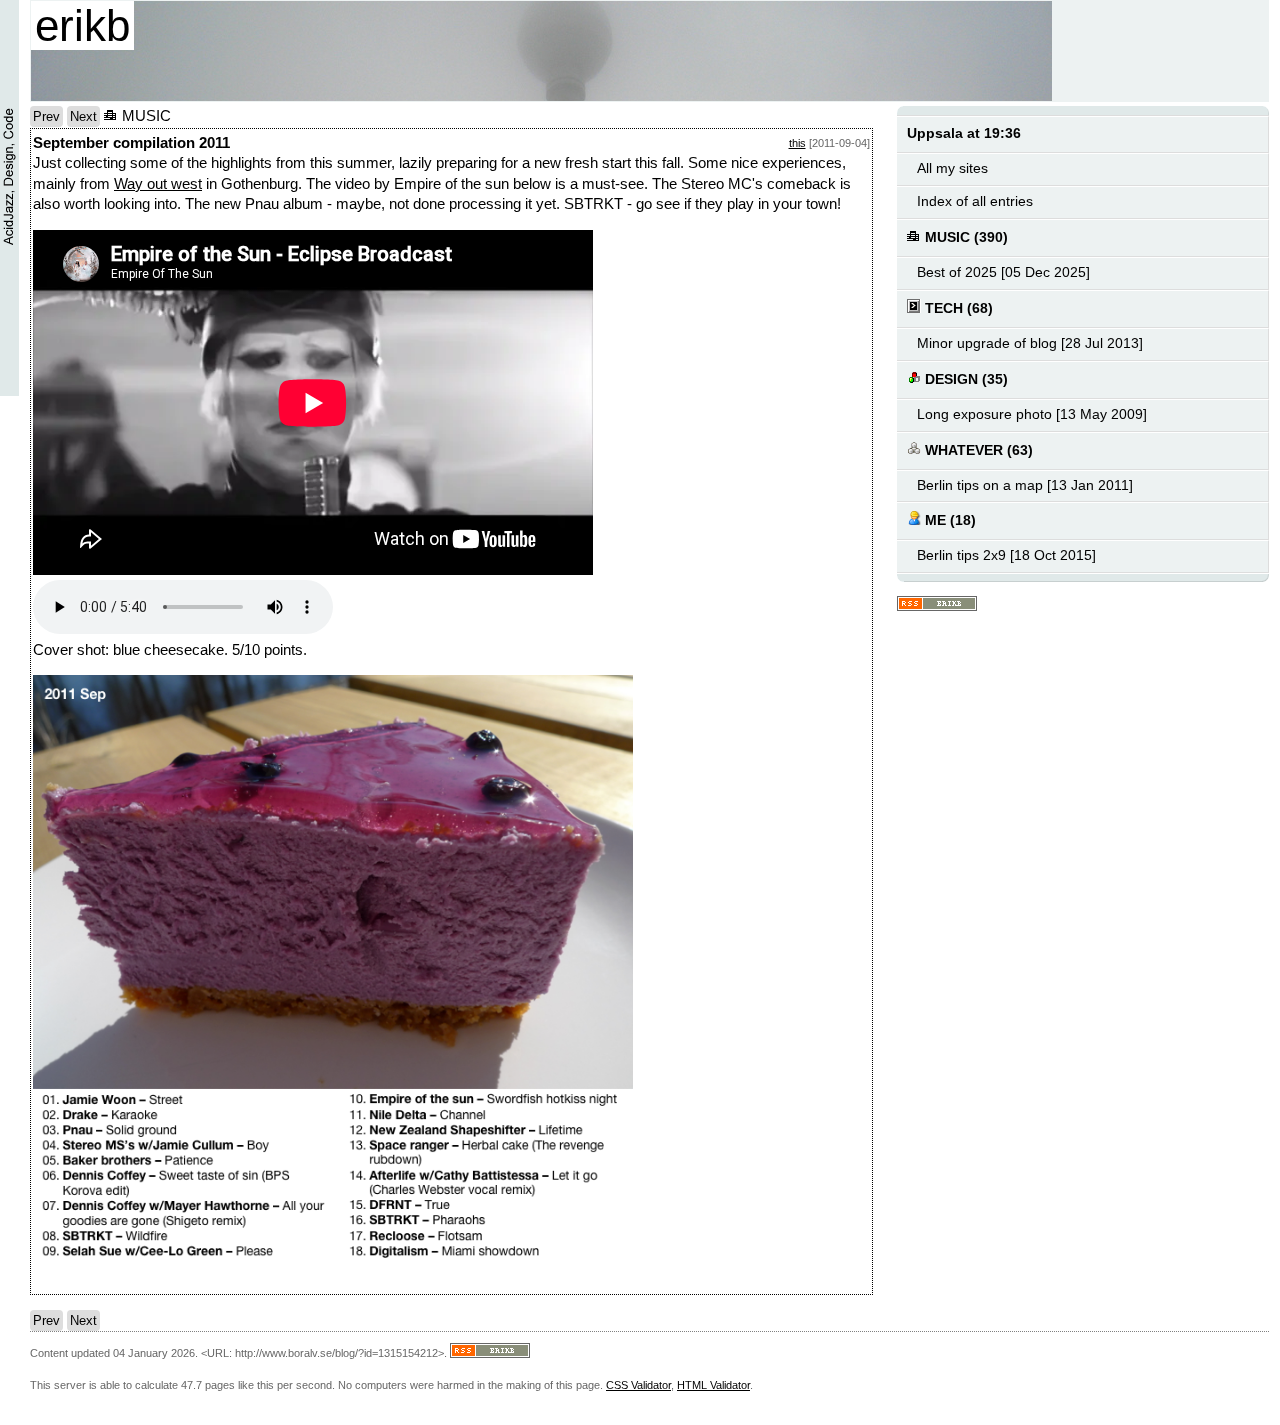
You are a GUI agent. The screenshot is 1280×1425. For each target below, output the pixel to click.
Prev (46, 116)
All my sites (952, 168)
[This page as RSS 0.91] (937, 604)
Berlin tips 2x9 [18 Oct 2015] (1006, 555)
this (797, 143)
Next (83, 116)
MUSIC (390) (964, 237)
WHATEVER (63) (977, 450)
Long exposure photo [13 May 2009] (1032, 414)
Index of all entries (975, 201)
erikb (82, 25)
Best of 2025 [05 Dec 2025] (1003, 272)
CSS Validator (638, 1385)
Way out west (158, 184)
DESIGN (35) (964, 379)
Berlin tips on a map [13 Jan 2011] (1025, 485)
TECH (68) (957, 308)
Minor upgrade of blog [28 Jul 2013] (1030, 343)
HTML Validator (713, 1385)
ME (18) (948, 520)
